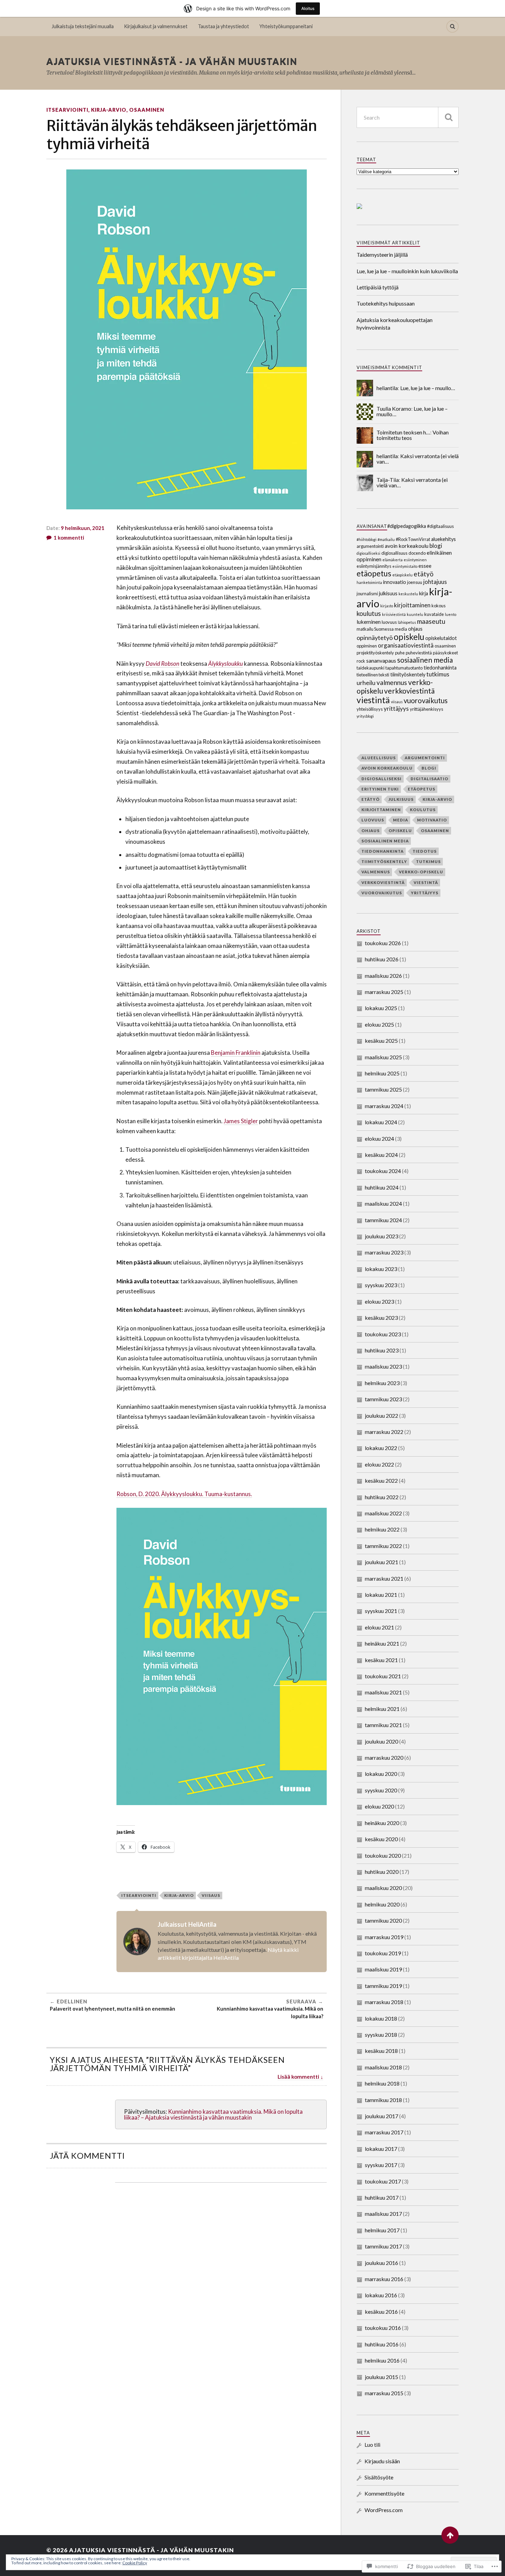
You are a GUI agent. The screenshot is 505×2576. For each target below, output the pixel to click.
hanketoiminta (369, 582)
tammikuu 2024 (383, 1220)
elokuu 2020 (379, 1806)
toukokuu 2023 (383, 1334)
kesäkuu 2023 (381, 1318)
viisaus (211, 1895)
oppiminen (367, 646)
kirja (424, 593)
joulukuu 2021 (381, 1562)
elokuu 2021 (379, 1627)
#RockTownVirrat (413, 539)
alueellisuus (379, 758)
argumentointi (370, 546)
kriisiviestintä (394, 614)
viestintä (373, 700)
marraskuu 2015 (384, 2393)
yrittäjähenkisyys (427, 709)
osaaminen (147, 110)
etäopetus (374, 573)
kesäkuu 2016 (381, 2312)
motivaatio (432, 820)
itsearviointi (67, 110)
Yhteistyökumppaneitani (286, 26)
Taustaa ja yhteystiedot (223, 26)
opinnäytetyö (375, 638)
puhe (400, 653)
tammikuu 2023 (383, 1399)
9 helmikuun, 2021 (83, 528)
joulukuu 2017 (381, 2116)
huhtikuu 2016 (382, 2344)
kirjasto (387, 606)
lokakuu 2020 (381, 1774)
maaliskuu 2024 (383, 1203)
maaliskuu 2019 (383, 1969)
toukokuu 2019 (383, 1953)
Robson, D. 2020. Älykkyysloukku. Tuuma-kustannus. (184, 1494)
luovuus (389, 622)
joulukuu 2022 (381, 1416)
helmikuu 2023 (382, 1383)
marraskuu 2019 (384, 1937)
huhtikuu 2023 (382, 1350)
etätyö (424, 574)
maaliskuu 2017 (383, 2214)
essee (425, 566)
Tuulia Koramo (394, 408)
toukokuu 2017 (383, 2181)
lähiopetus (407, 622)
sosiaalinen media (425, 660)
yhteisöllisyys (370, 709)
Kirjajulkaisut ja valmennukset (156, 26)
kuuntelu (415, 614)
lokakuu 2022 (381, 1448)
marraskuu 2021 (384, 1578)
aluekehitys (444, 539)
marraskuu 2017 (384, 2132)
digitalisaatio (429, 779)
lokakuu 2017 (381, 2149)
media (401, 629)
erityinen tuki (380, 789)
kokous (439, 606)
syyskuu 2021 (381, 1611)
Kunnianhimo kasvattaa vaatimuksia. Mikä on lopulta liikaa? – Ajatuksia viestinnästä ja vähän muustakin (213, 2114)
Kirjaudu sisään (382, 2461)
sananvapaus (381, 660)
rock (361, 661)
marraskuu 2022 (384, 1432)
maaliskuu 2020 (383, 1888)
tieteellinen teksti (373, 675)
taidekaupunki (371, 668)
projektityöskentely (375, 653)
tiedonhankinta (440, 668)
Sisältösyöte (379, 2477)
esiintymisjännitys (374, 566)
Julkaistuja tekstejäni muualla (83, 26)
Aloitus (308, 8)
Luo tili (372, 2445)
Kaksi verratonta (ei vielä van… (418, 459)
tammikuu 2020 (383, 1920)
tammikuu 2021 (383, 1725)
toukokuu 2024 (383, 1171)
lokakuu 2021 (381, 1595)
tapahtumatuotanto (404, 668)
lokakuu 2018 (381, 2018)
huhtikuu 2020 (382, 1872)
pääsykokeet (445, 653)
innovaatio (395, 582)
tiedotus (425, 851)
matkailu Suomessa (375, 629)
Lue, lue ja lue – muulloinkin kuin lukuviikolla (407, 271)
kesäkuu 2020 (381, 1839)
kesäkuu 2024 (381, 1155)
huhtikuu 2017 (382, 2197)
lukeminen (369, 622)
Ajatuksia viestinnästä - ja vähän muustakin (172, 61)
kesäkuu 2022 (381, 1480)
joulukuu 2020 (381, 1741)
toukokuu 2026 (383, 943)
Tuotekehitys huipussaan (386, 303)
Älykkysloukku (226, 664)
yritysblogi (365, 716)
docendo (417, 553)
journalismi (367, 594)
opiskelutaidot (441, 638)
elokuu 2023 (379, 1301)
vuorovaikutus (426, 700)
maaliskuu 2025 (383, 1057)
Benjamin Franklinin (236, 1053)
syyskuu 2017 (381, 2165)
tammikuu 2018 (383, 2100)
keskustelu (408, 594)
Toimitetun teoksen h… (403, 432)
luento (451, 614)
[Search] (452, 26)
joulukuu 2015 (381, 2377)
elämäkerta (392, 560)
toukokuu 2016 (383, 2328)
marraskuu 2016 (384, 2279)
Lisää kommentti (298, 2077)
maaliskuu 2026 (383, 976)
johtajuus (435, 582)
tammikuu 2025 (383, 1089)
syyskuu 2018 (381, 2035)
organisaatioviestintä (406, 645)
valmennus (392, 682)
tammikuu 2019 (383, 1986)
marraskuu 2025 (384, 992)
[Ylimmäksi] (450, 2535)
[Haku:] (408, 117)
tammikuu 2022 (383, 1546)
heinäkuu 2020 (382, 1823)
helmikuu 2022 (382, 1529)
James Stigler (241, 1121)
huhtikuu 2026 (382, 959)
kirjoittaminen (412, 605)
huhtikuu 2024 (382, 1187)
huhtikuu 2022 (382, 1497)
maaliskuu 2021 (383, 1692)
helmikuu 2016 (382, 2360)
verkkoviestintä (409, 691)
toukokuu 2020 (383, 1855)
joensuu (415, 582)
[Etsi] (448, 117)
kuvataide (434, 614)
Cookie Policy (135, 2563)
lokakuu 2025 (381, 1008)
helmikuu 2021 (382, 1709)
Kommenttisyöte (384, 2493)
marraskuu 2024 (384, 1106)
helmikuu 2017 (382, 2230)
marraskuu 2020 (384, 1757)
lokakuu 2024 (381, 1122)
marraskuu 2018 (384, 2002)
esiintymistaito (405, 566)
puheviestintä (419, 653)
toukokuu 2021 (383, 1676)
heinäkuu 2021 (382, 1643)
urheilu (366, 683)
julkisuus (388, 593)
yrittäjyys (396, 709)
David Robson (162, 664)
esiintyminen (415, 560)
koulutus (369, 613)
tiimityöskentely (408, 675)
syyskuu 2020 (381, 1790)
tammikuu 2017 (383, 2246)
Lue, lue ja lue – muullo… (428, 388)
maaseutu (431, 621)
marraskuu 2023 (384, 1252)
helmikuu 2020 (382, 1904)
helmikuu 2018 (382, 2083)
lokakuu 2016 (381, 2295)
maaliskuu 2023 (383, 1366)
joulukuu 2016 (381, 2263)
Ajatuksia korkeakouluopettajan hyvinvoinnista (395, 324)
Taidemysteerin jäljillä (382, 255)
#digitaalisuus (440, 526)
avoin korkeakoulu (407, 546)
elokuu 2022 (379, 1464)
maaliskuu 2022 (383, 1513)
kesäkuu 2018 (381, 2051)
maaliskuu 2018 (383, 2067)
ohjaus (415, 629)
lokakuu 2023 (381, 1269)
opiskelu (409, 637)
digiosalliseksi (368, 553)
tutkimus (438, 674)
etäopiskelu (402, 575)
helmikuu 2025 (382, 1073)
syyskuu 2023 (381, 1285)
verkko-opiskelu (421, 872)
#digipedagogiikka (407, 526)
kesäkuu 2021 (381, 1660)
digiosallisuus (394, 553)
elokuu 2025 (379, 1024)
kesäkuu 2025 (381, 1041)
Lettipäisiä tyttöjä (378, 287)
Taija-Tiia (388, 480)
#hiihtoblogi (367, 539)
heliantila (387, 388)
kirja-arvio (109, 110)
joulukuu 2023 (381, 1236)
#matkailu (386, 539)
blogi (436, 546)
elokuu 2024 (379, 1138)
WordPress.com (384, 2510)
